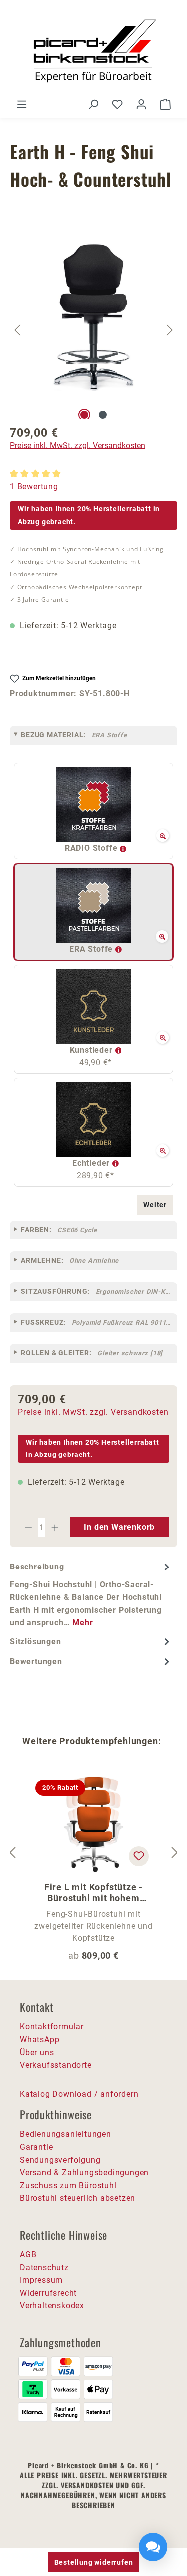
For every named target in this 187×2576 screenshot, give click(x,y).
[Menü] (22, 104)
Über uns (37, 2053)
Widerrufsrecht (48, 2293)
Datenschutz (44, 2268)
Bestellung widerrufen (94, 2562)
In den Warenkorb (119, 1527)
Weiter (155, 1205)
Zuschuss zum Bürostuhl (68, 2185)
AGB (28, 2255)
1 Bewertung (34, 487)
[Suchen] (93, 104)
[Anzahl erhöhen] (55, 1527)
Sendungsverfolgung (60, 2160)
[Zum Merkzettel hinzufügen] (139, 1856)
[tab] (91, 1594)
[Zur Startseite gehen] (93, 53)
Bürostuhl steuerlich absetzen (78, 2198)
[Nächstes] (170, 329)
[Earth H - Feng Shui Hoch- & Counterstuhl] (94, 317)
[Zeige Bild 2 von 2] (103, 415)
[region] (93, 330)
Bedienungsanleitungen (66, 2134)
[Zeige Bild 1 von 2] (84, 415)
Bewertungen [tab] (36, 1661)
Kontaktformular (52, 2027)
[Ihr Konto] (141, 104)
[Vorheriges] (17, 329)
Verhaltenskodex (52, 2305)
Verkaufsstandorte (56, 2065)
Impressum (41, 2280)
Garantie (36, 2147)
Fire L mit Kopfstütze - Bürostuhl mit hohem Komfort (93, 1893)
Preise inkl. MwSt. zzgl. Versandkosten (78, 445)
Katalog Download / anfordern (79, 2094)
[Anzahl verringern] (28, 1527)
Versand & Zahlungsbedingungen (84, 2173)
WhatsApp (40, 2040)
